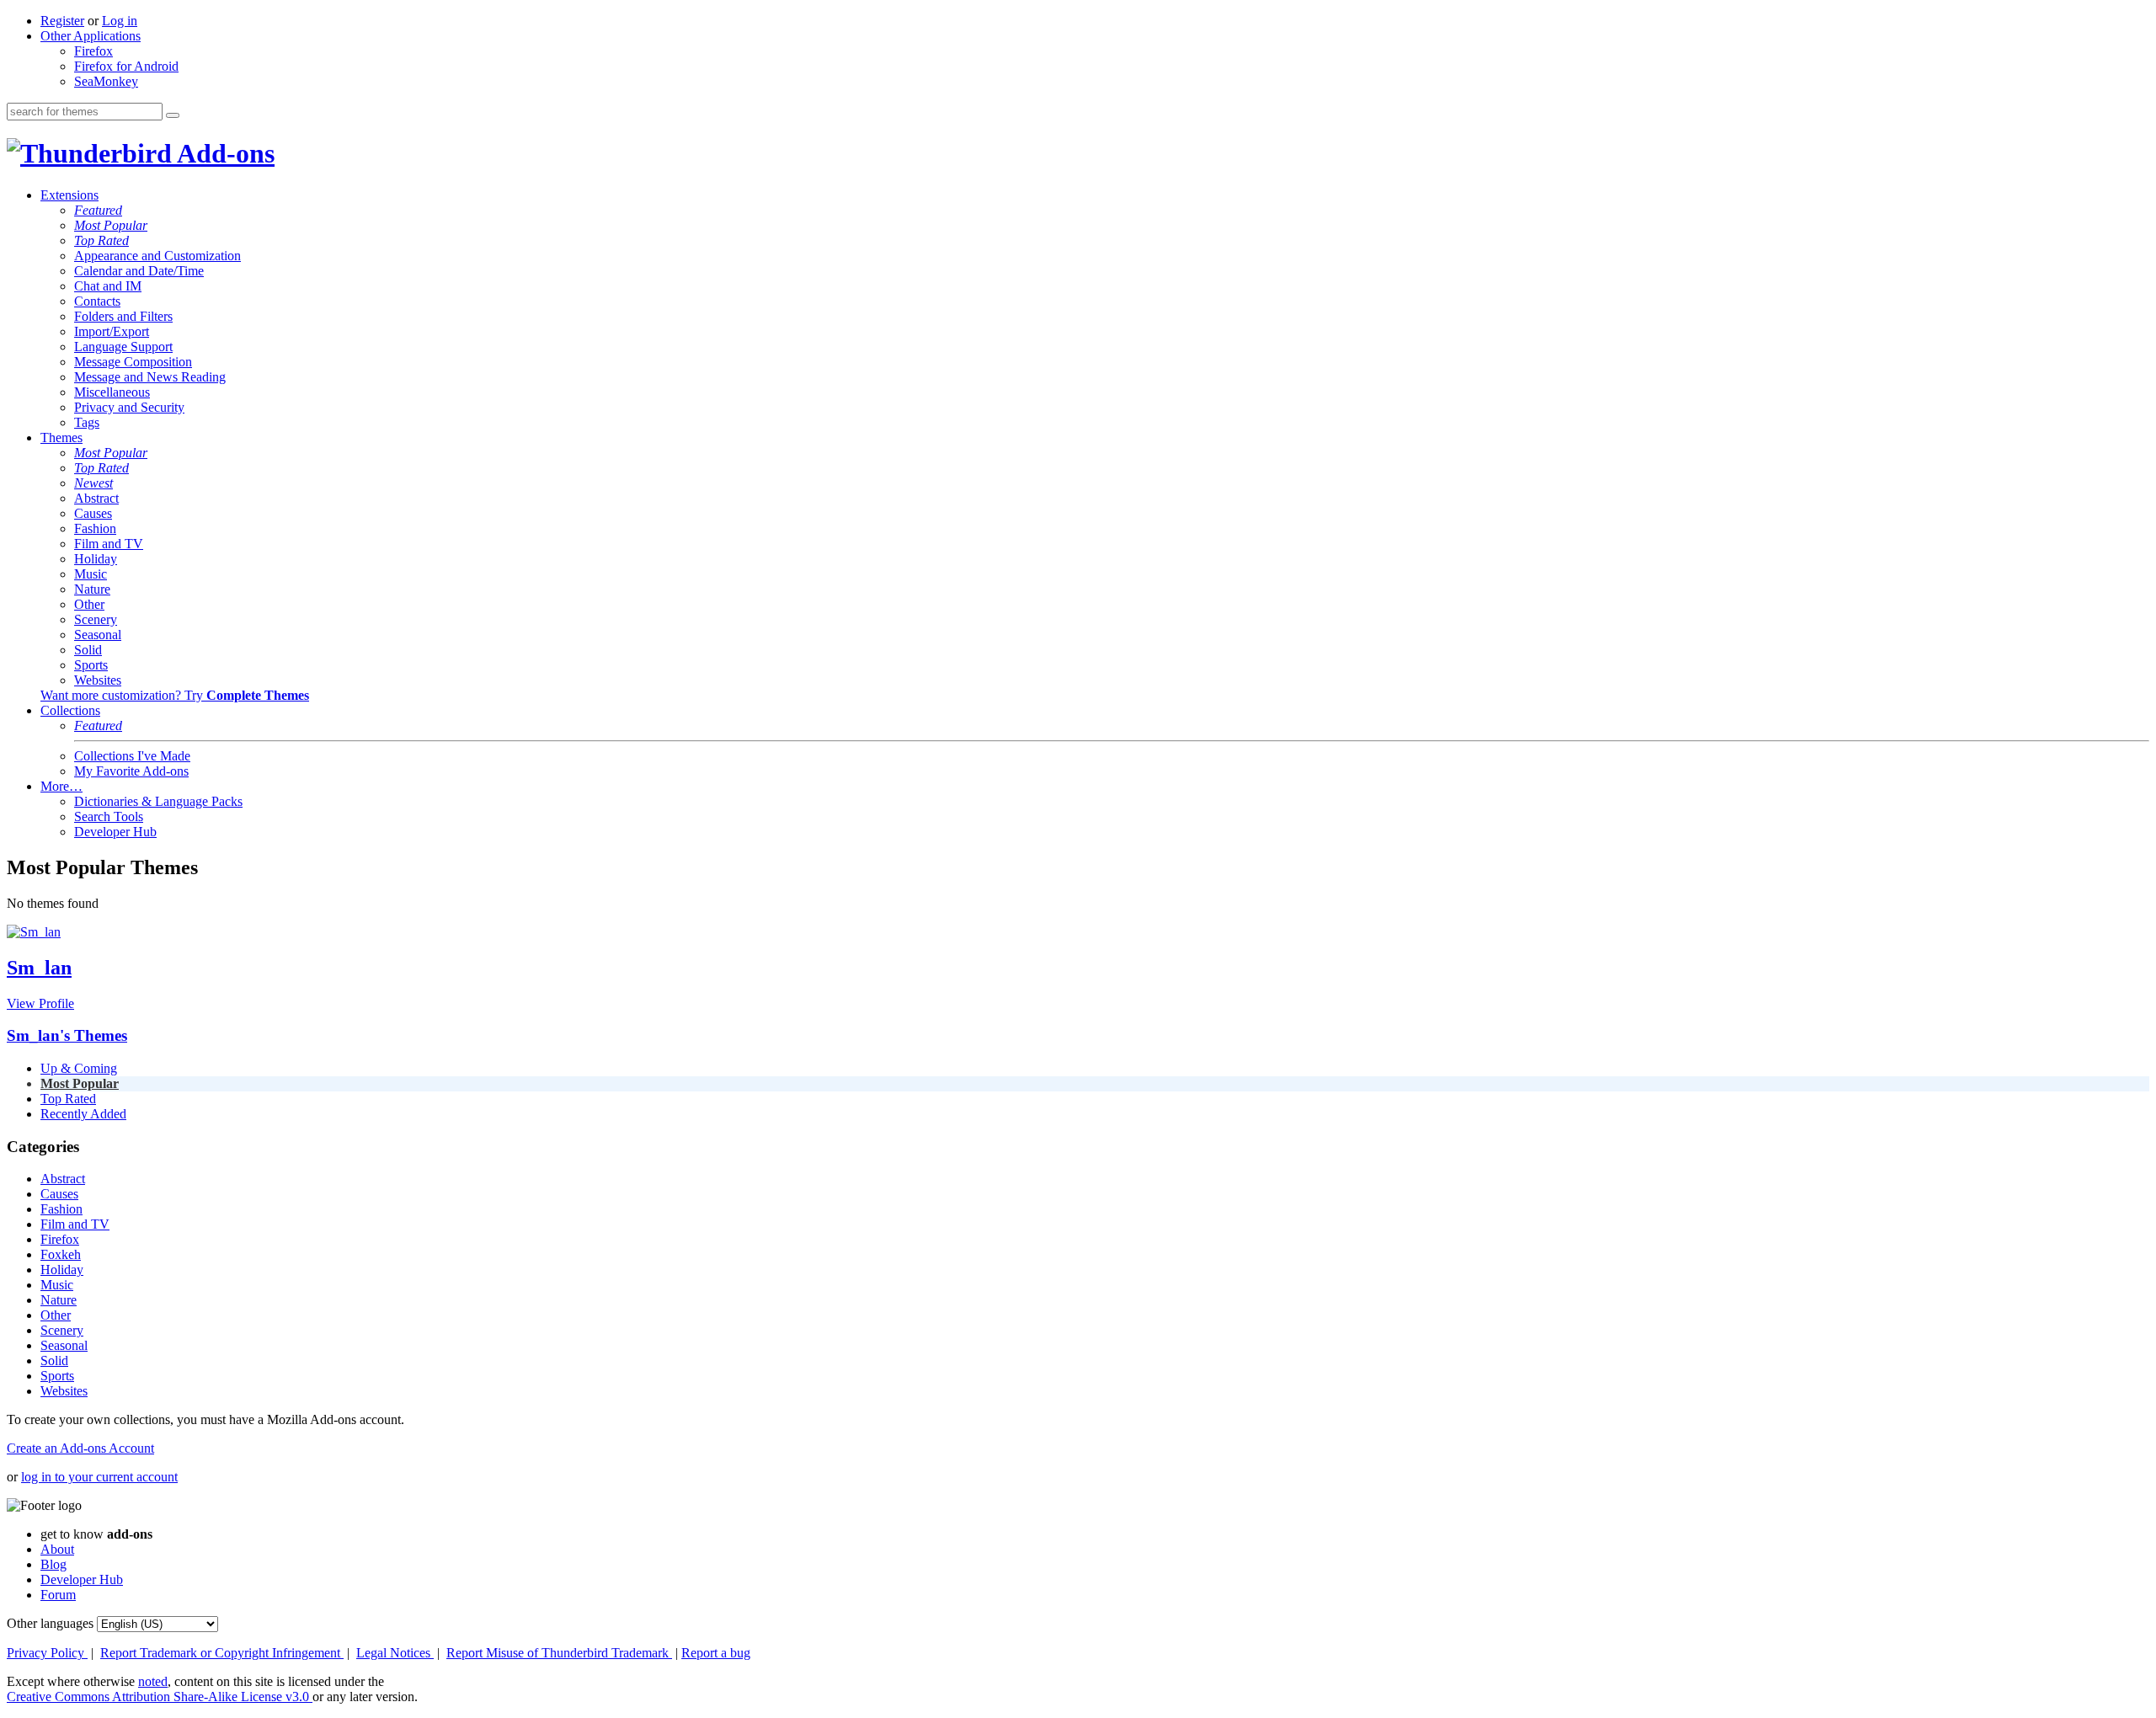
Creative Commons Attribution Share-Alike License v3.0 (160, 1697)
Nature (92, 589)
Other (89, 604)
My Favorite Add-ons (131, 771)
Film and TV (109, 544)
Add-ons (223, 153)
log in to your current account (99, 1477)
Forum (58, 1595)
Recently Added (83, 1114)
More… (61, 786)
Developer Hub (115, 832)
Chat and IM (108, 286)
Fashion (95, 528)
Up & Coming (79, 1068)
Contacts (97, 301)
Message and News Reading (150, 377)
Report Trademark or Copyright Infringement (222, 1653)
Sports (91, 665)
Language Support (123, 347)
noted (153, 1681)
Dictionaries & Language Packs (158, 801)
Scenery (96, 619)
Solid (88, 650)
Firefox (93, 51)
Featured (98, 210)
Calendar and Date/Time (139, 271)
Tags (87, 422)
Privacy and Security (129, 407)
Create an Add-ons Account (80, 1448)
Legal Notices (395, 1653)
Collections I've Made (132, 756)
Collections (70, 710)
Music (91, 574)
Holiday (96, 559)
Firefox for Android (126, 66)
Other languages (50, 1623)
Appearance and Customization (157, 256)
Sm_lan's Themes (67, 1035)
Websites (98, 680)
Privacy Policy (47, 1653)
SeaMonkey (106, 81)
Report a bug (716, 1653)
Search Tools (109, 816)
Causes (93, 513)
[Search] (173, 115)
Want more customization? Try (175, 695)
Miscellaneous (112, 392)
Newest (93, 483)
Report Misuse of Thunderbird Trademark (559, 1653)
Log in (120, 21)
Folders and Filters (123, 316)
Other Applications (91, 36)
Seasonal (98, 635)
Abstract (96, 498)
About (57, 1549)
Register (62, 21)
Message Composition (133, 362)
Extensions (69, 195)
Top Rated (101, 240)
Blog (53, 1564)
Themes (61, 438)
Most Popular (111, 225)
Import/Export (112, 331)
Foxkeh (61, 1254)
